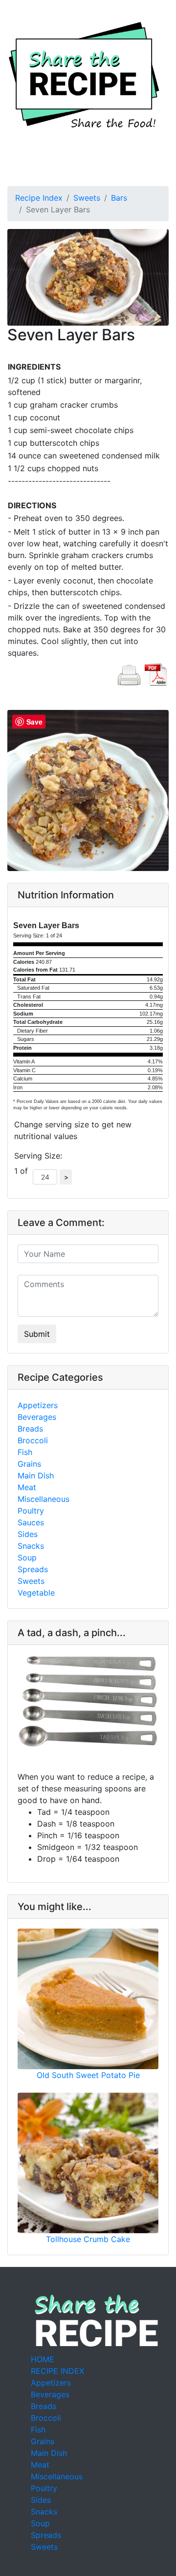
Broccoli (33, 1440)
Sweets (87, 198)
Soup (27, 1558)
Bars (119, 198)
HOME (43, 2359)
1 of (23, 1171)
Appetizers (38, 1405)
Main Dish (36, 1475)
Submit (37, 1334)
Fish (25, 1452)
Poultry (31, 1511)
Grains (29, 1464)
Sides (28, 1534)
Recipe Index (39, 198)
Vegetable (36, 1593)
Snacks (31, 1546)
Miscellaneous (44, 1499)
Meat (27, 1487)
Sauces (31, 1522)
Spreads (33, 1569)
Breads (30, 1429)
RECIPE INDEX (57, 2371)
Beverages (37, 1417)
